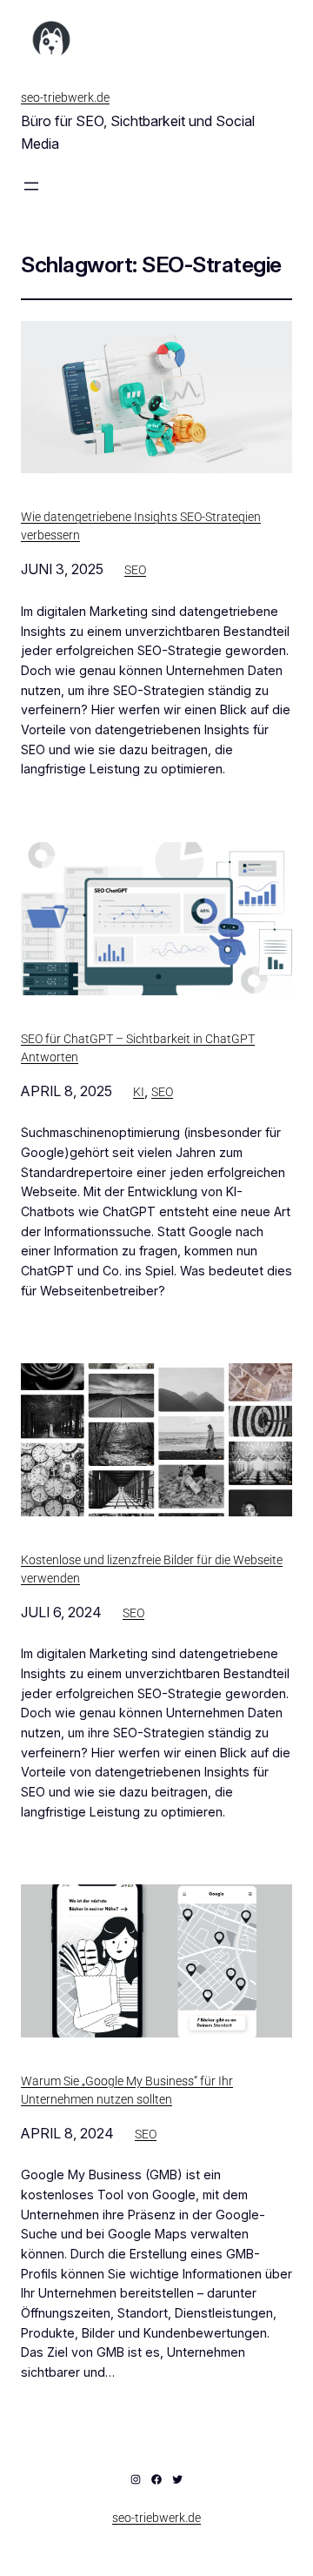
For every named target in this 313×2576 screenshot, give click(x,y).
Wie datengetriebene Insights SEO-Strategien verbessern (141, 526)
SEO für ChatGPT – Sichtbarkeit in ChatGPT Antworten (138, 1048)
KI (139, 1092)
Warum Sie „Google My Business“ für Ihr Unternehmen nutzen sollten (127, 2090)
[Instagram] (136, 2479)
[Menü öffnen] (31, 186)
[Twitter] (177, 2479)
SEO (135, 570)
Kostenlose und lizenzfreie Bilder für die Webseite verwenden (152, 1569)
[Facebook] (156, 2479)
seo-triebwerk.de (65, 97)
